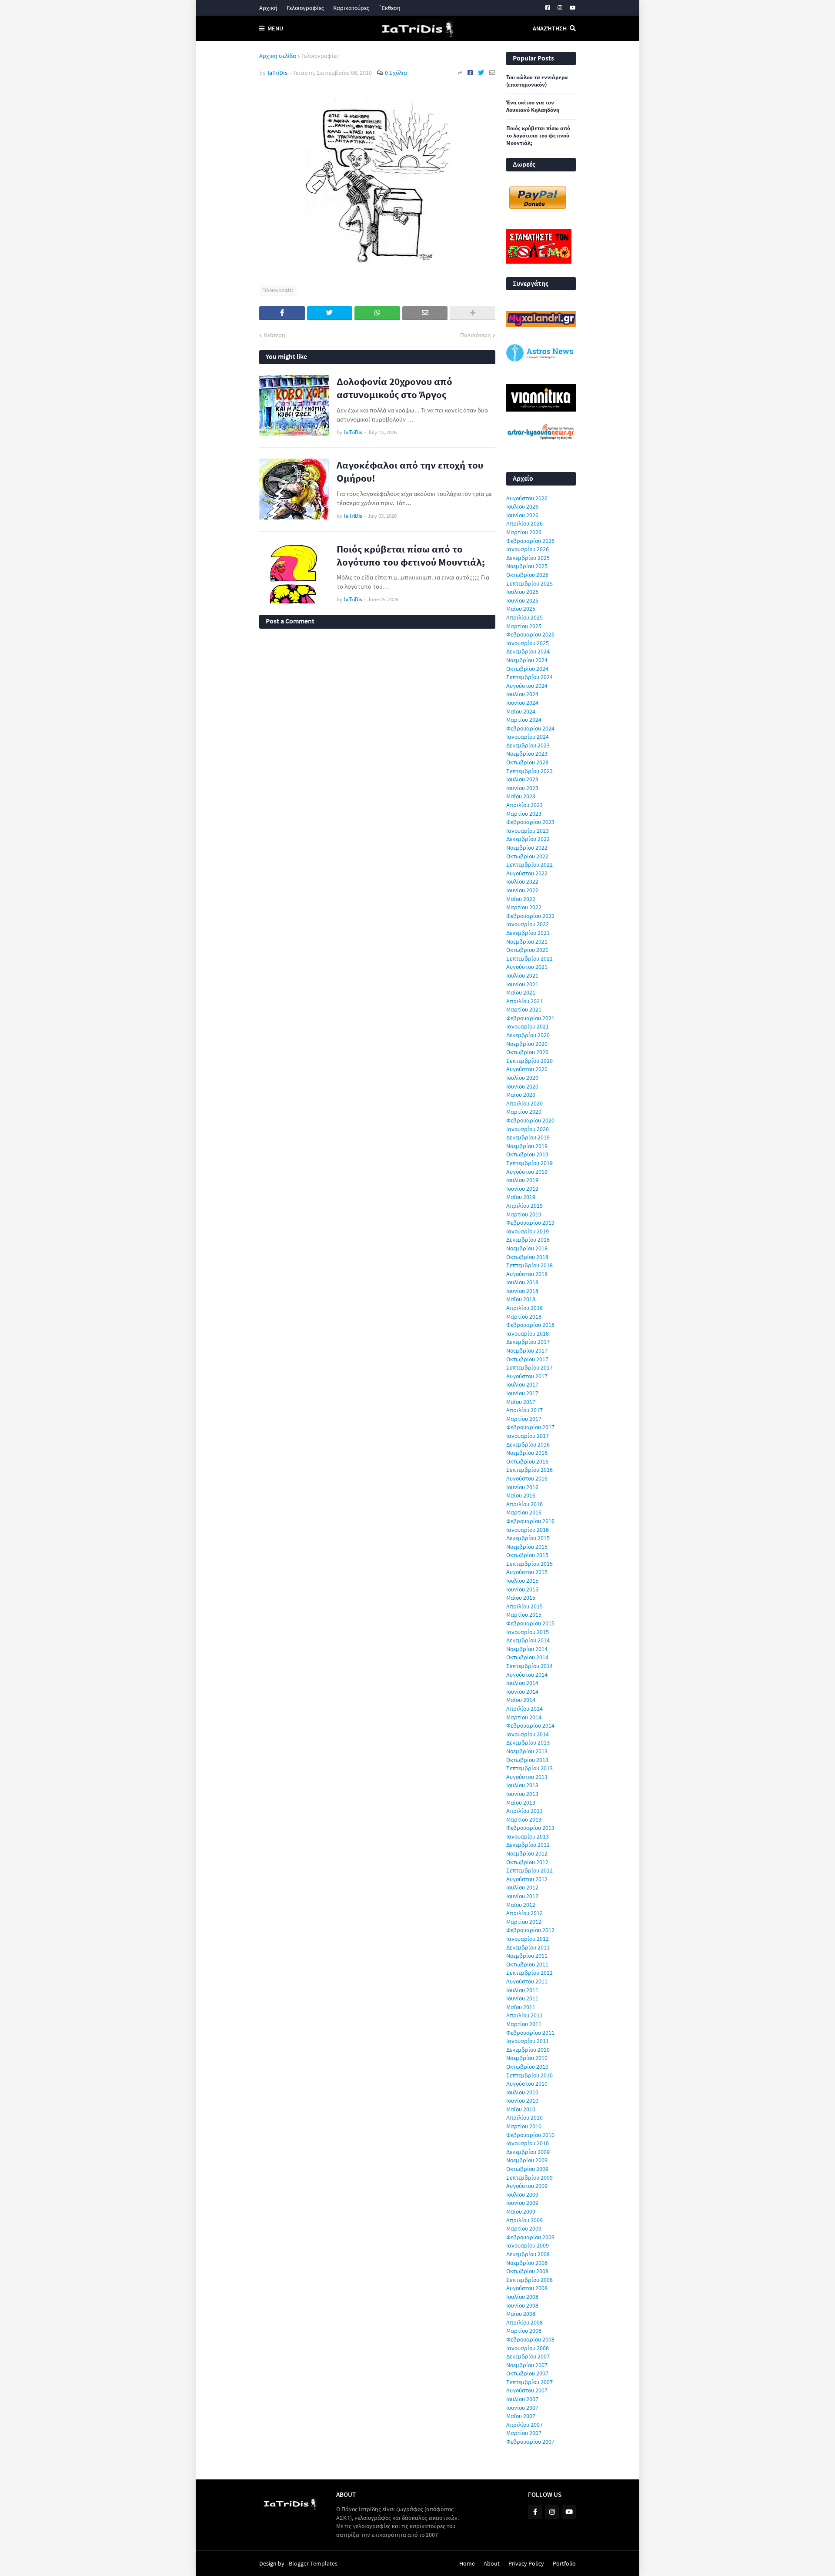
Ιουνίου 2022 (522, 890)
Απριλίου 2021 (524, 1001)
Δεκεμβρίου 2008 (528, 2254)
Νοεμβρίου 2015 (527, 1547)
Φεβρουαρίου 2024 (530, 728)
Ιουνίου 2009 (522, 2203)
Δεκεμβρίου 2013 (528, 1742)
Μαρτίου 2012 (524, 1922)
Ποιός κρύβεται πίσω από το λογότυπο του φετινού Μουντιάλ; (411, 555)
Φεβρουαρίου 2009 (530, 2237)
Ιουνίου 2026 (522, 515)
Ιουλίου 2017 (522, 1384)
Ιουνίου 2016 (522, 1487)
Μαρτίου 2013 (524, 1819)
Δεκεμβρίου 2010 (528, 2050)
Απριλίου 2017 (524, 1410)
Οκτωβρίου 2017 (527, 1359)
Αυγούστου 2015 (527, 1572)
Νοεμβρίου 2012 (527, 1853)
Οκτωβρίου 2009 (527, 2169)
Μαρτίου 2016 (524, 1512)
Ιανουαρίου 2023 (528, 831)
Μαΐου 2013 (521, 1802)
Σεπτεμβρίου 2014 (529, 1666)
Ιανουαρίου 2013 (528, 1836)
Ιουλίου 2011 (522, 1990)
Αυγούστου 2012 (527, 1879)
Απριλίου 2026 (524, 523)
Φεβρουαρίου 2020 (530, 1120)
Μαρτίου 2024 (524, 720)
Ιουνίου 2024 (522, 703)
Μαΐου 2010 (521, 2109)
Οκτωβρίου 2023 (527, 762)
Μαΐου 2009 (521, 2211)
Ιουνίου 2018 (522, 1291)
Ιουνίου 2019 (522, 1189)
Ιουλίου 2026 (522, 506)
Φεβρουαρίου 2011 (530, 2033)
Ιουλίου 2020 (522, 1078)
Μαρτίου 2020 (524, 1112)
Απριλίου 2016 (524, 1504)
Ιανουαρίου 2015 (528, 1632)
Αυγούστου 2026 (527, 498)
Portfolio (564, 2563)
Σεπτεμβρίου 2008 (529, 2280)
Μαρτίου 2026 (524, 532)
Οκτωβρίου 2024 (527, 669)
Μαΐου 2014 (521, 1700)
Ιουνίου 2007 (522, 2408)
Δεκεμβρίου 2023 (528, 745)
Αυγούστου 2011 (527, 1981)
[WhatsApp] (377, 313)
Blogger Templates (313, 2563)
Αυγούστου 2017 (527, 1376)
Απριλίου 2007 (524, 2425)
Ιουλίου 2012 (522, 1887)
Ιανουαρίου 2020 (528, 1129)
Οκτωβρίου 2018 (527, 1257)
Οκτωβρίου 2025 (527, 575)
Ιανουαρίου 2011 (528, 2041)
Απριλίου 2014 (524, 1708)
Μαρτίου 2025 (524, 626)
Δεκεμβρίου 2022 (528, 839)
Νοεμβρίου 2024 (527, 660)
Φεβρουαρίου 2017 (530, 1427)
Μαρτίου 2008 (524, 2331)
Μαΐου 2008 (521, 2314)
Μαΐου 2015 (521, 1598)
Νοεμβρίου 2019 (527, 1146)
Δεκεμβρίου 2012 (528, 1845)
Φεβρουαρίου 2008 (530, 2339)
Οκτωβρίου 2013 (527, 1760)
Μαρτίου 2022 (524, 907)
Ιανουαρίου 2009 (528, 2245)
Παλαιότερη (476, 335)
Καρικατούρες (351, 8)
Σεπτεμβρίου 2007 (529, 2382)
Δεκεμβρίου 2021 (528, 933)
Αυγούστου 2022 (527, 873)
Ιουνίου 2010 (522, 2100)
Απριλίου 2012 (524, 1913)
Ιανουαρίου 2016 (528, 1530)
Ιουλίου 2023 (522, 779)
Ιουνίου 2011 (522, 1998)
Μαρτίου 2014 (524, 1717)
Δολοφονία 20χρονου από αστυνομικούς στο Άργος (394, 388)
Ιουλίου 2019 (522, 1180)
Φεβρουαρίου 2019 (530, 1223)
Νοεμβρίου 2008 (527, 2263)
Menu (275, 28)
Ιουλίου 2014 (522, 1683)
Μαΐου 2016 (521, 1495)
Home (467, 2563)
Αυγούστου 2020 (527, 1069)
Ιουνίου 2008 (522, 2305)
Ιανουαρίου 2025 (528, 643)
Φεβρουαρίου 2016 (530, 1521)
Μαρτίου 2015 (524, 1615)
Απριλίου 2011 (524, 2015)
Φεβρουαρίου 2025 (530, 634)
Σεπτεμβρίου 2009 (529, 2177)
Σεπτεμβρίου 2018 (529, 1265)
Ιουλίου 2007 (522, 2399)
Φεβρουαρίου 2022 (530, 916)
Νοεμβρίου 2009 (527, 2160)
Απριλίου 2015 (524, 1606)
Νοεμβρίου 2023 (527, 754)
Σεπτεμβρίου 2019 (529, 1163)
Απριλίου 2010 (524, 2117)
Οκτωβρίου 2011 (527, 1964)
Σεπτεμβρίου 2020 (529, 1061)
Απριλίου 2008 (524, 2322)
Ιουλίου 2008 (522, 2297)
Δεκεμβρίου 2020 (528, 1035)
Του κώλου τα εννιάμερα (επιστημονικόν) (537, 81)
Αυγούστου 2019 (527, 1172)
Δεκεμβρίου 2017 (528, 1342)
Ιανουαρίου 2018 (528, 1333)
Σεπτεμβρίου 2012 (529, 1870)
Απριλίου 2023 (524, 805)
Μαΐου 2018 (521, 1299)
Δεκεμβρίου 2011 (528, 1947)
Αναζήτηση (550, 28)
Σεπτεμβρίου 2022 (529, 864)
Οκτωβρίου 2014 (527, 1657)
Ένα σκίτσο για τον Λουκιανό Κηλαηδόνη (533, 106)
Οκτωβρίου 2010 (527, 2067)
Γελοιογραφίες (305, 8)
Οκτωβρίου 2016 (527, 1461)
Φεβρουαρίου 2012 (530, 1930)
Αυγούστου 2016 (527, 1478)
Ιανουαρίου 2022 (528, 924)
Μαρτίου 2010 (524, 2126)
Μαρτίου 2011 (524, 2024)
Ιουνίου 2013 (522, 1794)
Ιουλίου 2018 (522, 1282)
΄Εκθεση (389, 8)
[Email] (492, 73)
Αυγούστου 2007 (527, 2390)
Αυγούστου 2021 (527, 967)
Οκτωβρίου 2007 (527, 2373)
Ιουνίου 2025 (522, 600)
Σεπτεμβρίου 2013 (529, 1768)
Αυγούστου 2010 (527, 2084)
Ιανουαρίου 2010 (528, 2143)
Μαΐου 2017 (521, 1402)
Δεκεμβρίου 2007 (528, 2356)
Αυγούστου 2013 (527, 1777)
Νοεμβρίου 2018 (527, 1248)
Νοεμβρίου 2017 (527, 1350)
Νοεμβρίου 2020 (527, 1044)
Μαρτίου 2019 (524, 1214)
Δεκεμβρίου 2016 (528, 1444)
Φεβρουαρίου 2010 (530, 2135)
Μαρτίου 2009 (524, 2228)
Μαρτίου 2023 (524, 814)
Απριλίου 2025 (524, 617)
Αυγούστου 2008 (527, 2288)
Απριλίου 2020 (524, 1103)
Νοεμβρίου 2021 (527, 941)
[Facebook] (470, 73)
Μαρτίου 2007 (524, 2433)
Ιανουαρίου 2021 (528, 1026)
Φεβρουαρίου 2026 (530, 541)
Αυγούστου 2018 (527, 1274)
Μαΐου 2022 (521, 899)
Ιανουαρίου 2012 (528, 1939)
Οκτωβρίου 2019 (527, 1154)
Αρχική (268, 8)
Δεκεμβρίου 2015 (528, 1538)
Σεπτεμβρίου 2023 (529, 771)
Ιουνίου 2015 (522, 1589)
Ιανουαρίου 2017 (528, 1436)
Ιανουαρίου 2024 (528, 737)
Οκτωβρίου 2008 (527, 2271)
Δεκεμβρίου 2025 (528, 558)
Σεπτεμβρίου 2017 (529, 1367)
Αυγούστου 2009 (527, 2186)
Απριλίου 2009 (524, 2220)
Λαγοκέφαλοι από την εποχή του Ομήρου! (410, 471)
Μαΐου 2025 (521, 609)
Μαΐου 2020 (521, 1095)
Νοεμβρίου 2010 (527, 2058)
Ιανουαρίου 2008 (528, 2348)
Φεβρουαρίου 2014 (530, 1725)
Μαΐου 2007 (521, 2416)
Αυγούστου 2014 (527, 1675)
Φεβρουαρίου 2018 (530, 1325)
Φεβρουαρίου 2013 (530, 1828)
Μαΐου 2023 (521, 796)
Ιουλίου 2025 (522, 592)
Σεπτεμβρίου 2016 (529, 1470)
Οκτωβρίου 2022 (527, 856)
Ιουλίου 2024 (522, 694)
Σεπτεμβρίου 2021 (529, 958)
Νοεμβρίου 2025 (527, 566)
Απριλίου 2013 (524, 1811)
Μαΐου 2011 (521, 2007)
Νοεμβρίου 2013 (527, 1751)
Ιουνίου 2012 (522, 1896)
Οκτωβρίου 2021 (527, 950)
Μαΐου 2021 (521, 992)
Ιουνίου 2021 (522, 984)
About (492, 2563)
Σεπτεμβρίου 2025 (529, 583)
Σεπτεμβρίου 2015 (529, 1564)
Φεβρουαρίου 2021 (530, 1018)
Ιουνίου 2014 (522, 1692)
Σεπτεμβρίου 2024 (529, 677)
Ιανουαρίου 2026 (528, 549)
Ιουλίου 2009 (522, 2194)
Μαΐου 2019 (521, 1197)
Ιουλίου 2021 (522, 975)
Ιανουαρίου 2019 (528, 1231)
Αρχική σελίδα (278, 56)
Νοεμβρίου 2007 (527, 2365)
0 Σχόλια (396, 73)
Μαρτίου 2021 (524, 1009)
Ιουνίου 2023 (522, 788)
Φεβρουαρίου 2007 (530, 2442)
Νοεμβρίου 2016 (527, 1453)
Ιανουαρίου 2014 (528, 1734)
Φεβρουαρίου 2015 (530, 1623)
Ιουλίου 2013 (522, 1785)
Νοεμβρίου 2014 (527, 1649)
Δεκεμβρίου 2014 (528, 1640)
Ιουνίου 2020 (522, 1086)
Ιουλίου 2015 (522, 1581)
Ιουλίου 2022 (522, 881)
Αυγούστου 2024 (527, 686)
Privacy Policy (526, 2563)
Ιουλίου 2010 (522, 2092)
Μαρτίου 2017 (524, 1419)
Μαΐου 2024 (521, 711)
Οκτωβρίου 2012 (527, 1862)
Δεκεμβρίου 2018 (528, 1239)
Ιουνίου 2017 (522, 1393)
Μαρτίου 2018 (524, 1316)
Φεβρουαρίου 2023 (530, 822)
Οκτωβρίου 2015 (527, 1555)
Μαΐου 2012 (521, 1905)
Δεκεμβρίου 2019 (528, 1137)
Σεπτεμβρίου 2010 (529, 2075)
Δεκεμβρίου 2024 (528, 651)
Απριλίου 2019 (524, 1206)
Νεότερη (274, 335)
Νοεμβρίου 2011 (527, 1956)
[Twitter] (481, 73)
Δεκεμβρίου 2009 (528, 2152)
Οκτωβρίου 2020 (527, 1052)
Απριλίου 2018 (524, 1308)
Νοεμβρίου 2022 (527, 848)
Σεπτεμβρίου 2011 (529, 1973)
